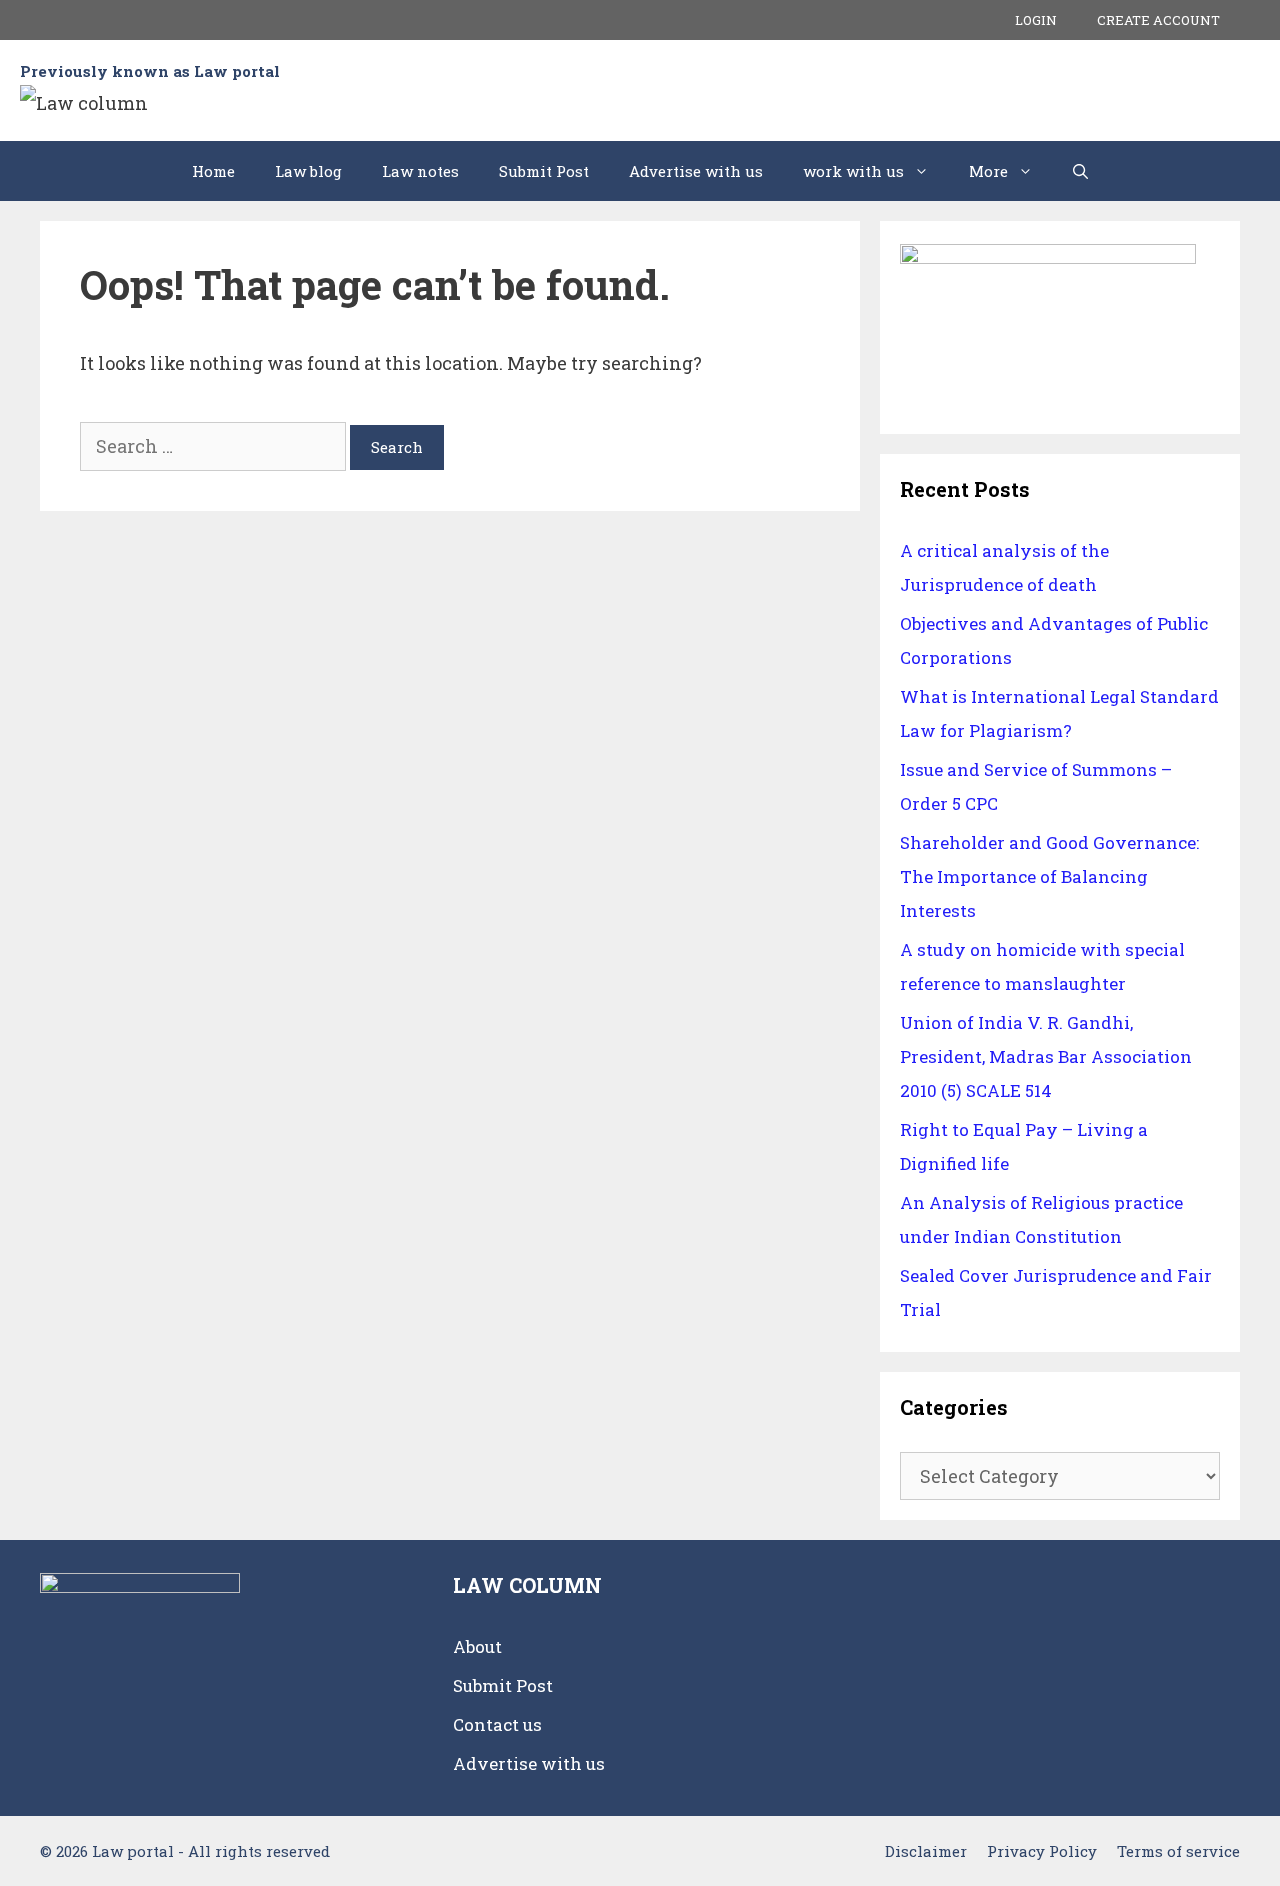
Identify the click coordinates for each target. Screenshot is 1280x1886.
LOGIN (1036, 20)
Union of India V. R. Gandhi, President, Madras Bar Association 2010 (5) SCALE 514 (1046, 1056)
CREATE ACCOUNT (1158, 20)
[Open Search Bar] (1080, 171)
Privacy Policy (1042, 1851)
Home (213, 171)
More (988, 171)
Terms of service (1178, 1851)
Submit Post (544, 171)
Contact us (497, 1724)
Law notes (420, 171)
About (477, 1646)
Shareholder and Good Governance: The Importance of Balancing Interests (1049, 876)
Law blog (308, 171)
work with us (853, 171)
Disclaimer (926, 1851)
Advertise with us (696, 171)
